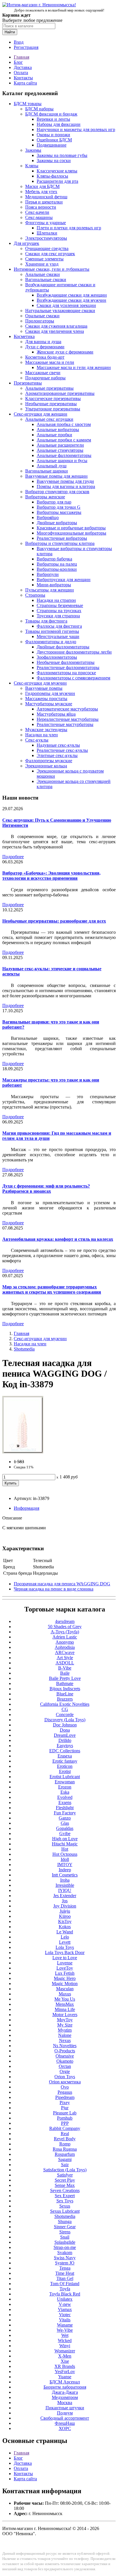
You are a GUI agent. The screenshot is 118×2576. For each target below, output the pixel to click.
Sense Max (65, 2185)
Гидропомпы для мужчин (50, 693)
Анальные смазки (43, 274)
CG (65, 1709)
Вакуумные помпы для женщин (56, 476)
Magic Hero (65, 1978)
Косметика (24, 336)
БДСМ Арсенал (65, 2382)
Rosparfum (65, 2154)
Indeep (65, 1870)
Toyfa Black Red (65, 2294)
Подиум (65, 2413)
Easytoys (65, 1746)
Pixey (65, 2103)
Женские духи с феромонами (65, 352)
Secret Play (65, 2180)
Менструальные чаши (58, 636)
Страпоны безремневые (60, 605)
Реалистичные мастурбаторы (65, 724)
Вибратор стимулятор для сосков (57, 492)
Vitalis (65, 2320)
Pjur (65, 2108)
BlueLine (65, 1694)
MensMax (65, 2004)
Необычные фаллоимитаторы (66, 662)
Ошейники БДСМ (54, 140)
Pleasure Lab (65, 2113)
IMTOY (65, 1865)
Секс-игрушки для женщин (41, 414)
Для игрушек (26, 243)
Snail (65, 2237)
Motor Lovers (65, 2015)
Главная (21, 57)
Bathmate (65, 1683)
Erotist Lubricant (65, 1777)
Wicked (65, 2340)
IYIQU (65, 1890)
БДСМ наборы (39, 109)
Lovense (65, 1963)
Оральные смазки (42, 316)
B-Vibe (65, 1668)
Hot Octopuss (65, 1854)
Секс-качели (37, 212)
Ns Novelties (65, 2046)
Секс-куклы (37, 740)
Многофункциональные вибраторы (71, 533)
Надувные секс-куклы (58, 745)
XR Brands (65, 2366)
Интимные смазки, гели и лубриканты (52, 269)
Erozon (65, 1787)
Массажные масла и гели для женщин (74, 367)
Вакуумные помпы (44, 688)
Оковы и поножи (53, 135)
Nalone (65, 2035)
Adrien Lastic (65, 1637)
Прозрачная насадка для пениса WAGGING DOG (62, 1584)
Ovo (65, 2087)
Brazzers (65, 1699)
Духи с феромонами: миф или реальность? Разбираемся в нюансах (46, 1189)
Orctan (65, 2066)
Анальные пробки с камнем (64, 440)
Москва (65, 2403)
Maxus (65, 1994)
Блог (18, 62)
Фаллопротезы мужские (49, 761)
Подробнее (13, 857)
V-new (65, 2304)
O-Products (65, 2051)
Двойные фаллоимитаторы (63, 647)
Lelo (65, 1937)
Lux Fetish (65, 1973)
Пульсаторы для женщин (50, 590)
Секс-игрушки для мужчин (40, 683)
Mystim (65, 2030)
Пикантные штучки (65, 2408)
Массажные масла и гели (50, 362)
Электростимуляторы (46, 238)
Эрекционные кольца (46, 766)
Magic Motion (65, 1984)
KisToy (65, 1921)
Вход (19, 42)
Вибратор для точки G (59, 507)
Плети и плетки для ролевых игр (69, 228)
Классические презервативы (53, 398)
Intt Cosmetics (65, 1875)
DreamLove (65, 1735)
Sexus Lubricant (65, 2211)
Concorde (65, 1715)
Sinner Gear (65, 2227)
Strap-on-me (65, 2247)
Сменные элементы (44, 259)
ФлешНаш (65, 2423)
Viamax (65, 2309)
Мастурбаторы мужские (49, 704)
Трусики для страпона (58, 616)
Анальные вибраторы (58, 430)
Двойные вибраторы (57, 523)
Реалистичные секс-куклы (62, 750)
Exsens (65, 1802)
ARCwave (65, 1652)
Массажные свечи (43, 373)
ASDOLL (65, 1663)
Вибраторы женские (45, 497)
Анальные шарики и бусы (62, 461)
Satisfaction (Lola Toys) (65, 2170)
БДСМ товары (28, 104)
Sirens (65, 2232)
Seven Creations (65, 2190)
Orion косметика (65, 2082)
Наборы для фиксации (59, 124)
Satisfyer (65, 2175)
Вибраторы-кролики (57, 569)
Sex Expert (65, 2196)
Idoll (65, 1859)
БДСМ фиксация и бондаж (51, 114)
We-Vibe (65, 2330)
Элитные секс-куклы (57, 755)
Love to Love (65, 1958)
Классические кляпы (57, 171)
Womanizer (65, 2351)
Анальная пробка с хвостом (64, 424)
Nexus (65, 2040)
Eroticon (65, 1766)
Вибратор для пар (54, 502)
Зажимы (33, 150)
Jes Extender (65, 1896)
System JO (65, 2263)
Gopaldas (65, 1828)
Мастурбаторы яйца (56, 714)
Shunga (65, 2221)
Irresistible (65, 1885)
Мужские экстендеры (46, 730)
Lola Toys (65, 1947)
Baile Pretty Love (65, 1678)
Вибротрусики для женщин (64, 580)
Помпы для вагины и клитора (66, 486)
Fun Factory (65, 1813)
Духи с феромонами (45, 347)
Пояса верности (41, 207)
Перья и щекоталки (44, 202)
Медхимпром (65, 2397)
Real (65, 2134)
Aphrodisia (65, 1647)
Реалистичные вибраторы (62, 538)
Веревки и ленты (53, 119)
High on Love (65, 1839)
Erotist (65, 1771)
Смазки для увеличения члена (55, 331)
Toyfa (65, 2289)
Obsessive (65, 2056)
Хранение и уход (42, 264)
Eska (65, 1792)
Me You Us (65, 1999)
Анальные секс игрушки (49, 419)
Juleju (65, 1911)
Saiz (65, 2165)
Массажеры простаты (46, 699)
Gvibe (65, 1833)
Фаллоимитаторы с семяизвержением (73, 678)
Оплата (21, 73)
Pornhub (65, 2118)
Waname (65, 2325)
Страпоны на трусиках (59, 611)
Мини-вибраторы (54, 585)
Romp (65, 2144)
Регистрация (26, 47)
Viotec (65, 2315)
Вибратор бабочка (54, 559)
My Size (65, 2025)
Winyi (65, 2346)
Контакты (23, 78)
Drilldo (65, 1740)
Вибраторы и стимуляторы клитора (60, 543)
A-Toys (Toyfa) (65, 1632)
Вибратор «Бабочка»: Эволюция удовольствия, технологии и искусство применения (51, 876)
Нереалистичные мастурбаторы (68, 719)
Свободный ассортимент (65, 2418)
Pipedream (65, 2097)
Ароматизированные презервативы (60, 393)
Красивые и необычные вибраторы (71, 528)
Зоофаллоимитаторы (57, 657)
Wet (65, 2335)
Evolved (65, 1797)
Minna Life (65, 2009)
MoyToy (65, 2020)
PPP (65, 2123)
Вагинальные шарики (47, 471)
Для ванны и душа (43, 342)
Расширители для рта (57, 181)
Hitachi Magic (65, 1844)
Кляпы (32, 166)
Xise (65, 2361)
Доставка (23, 67)
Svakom (65, 2253)
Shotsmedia (24, 1349)
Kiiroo (65, 1916)
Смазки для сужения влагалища (56, 326)
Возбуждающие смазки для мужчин (71, 300)
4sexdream (65, 1621)
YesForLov (65, 2372)
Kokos (65, 1927)
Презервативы (28, 383)
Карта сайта (25, 83)
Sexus (65, 2206)
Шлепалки (47, 233)
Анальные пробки (54, 435)
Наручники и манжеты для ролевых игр (76, 129)
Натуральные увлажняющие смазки (60, 311)
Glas (65, 1823)
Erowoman (65, 1782)
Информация (26, 1508)
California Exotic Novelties (65, 1704)
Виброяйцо (48, 517)
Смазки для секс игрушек (50, 254)
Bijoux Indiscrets (65, 1689)
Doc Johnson (65, 1725)
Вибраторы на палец (57, 564)
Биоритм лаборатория (65, 2387)
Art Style (65, 1658)
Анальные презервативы (49, 388)
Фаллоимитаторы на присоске (66, 673)
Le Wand (65, 1932)
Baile (65, 1673)
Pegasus (65, 2092)
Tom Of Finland (65, 2284)
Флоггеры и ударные (46, 223)
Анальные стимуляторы (60, 450)
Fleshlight (65, 1808)
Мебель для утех (41, 192)
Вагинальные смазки (46, 280)
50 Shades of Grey (65, 1627)
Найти (10, 32)
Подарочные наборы (45, 378)
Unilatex (65, 2299)
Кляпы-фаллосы (52, 176)
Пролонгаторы (40, 321)
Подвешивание (52, 145)
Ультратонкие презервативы (53, 409)
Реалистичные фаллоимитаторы (68, 667)
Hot (65, 1849)
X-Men (65, 2356)
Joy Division (65, 1906)
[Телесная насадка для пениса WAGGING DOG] (23, 1452)
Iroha (65, 1880)
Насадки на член (42, 735)
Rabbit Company (65, 2128)
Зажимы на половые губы (62, 155)
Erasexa (65, 1756)
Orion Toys (65, 2077)
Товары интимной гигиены (52, 631)
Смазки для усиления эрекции (66, 305)
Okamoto (65, 2061)
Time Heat (65, 2273)
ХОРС (65, 2428)
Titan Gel (65, 2278)
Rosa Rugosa (65, 2149)
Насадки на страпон (56, 600)
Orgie (65, 2071)
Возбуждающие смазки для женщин (72, 295)
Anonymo (65, 1642)
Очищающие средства (47, 248)
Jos (65, 1901)
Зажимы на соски (54, 161)
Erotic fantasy (65, 1761)
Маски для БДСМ (42, 186)
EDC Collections (65, 1751)
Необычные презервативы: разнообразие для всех (54, 921)
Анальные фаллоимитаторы (64, 455)
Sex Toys (65, 2201)
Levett (65, 1942)
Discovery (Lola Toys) (65, 1720)
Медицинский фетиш (46, 197)
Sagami (65, 2159)
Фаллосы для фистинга (59, 626)
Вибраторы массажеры (59, 512)
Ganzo (65, 1818)
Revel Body (65, 2139)
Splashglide (65, 2242)
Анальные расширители (60, 445)
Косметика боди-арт (45, 357)
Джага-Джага (65, 2392)
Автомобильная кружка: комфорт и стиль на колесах (58, 1239)
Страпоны (35, 595)
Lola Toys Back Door (65, 1952)
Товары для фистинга (46, 621)
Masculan (65, 1989)
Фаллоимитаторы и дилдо (51, 642)
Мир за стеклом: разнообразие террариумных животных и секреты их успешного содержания (52, 1289)
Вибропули (48, 574)
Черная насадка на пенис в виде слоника (54, 1589)
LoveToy (65, 1968)
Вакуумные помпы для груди (65, 481)
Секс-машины (39, 217)
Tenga (65, 2268)
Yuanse (65, 2377)
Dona (65, 1730)
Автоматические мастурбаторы (67, 709)
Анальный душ (52, 466)
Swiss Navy (65, 2258)
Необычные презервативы (51, 404)
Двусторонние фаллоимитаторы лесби (74, 652)
